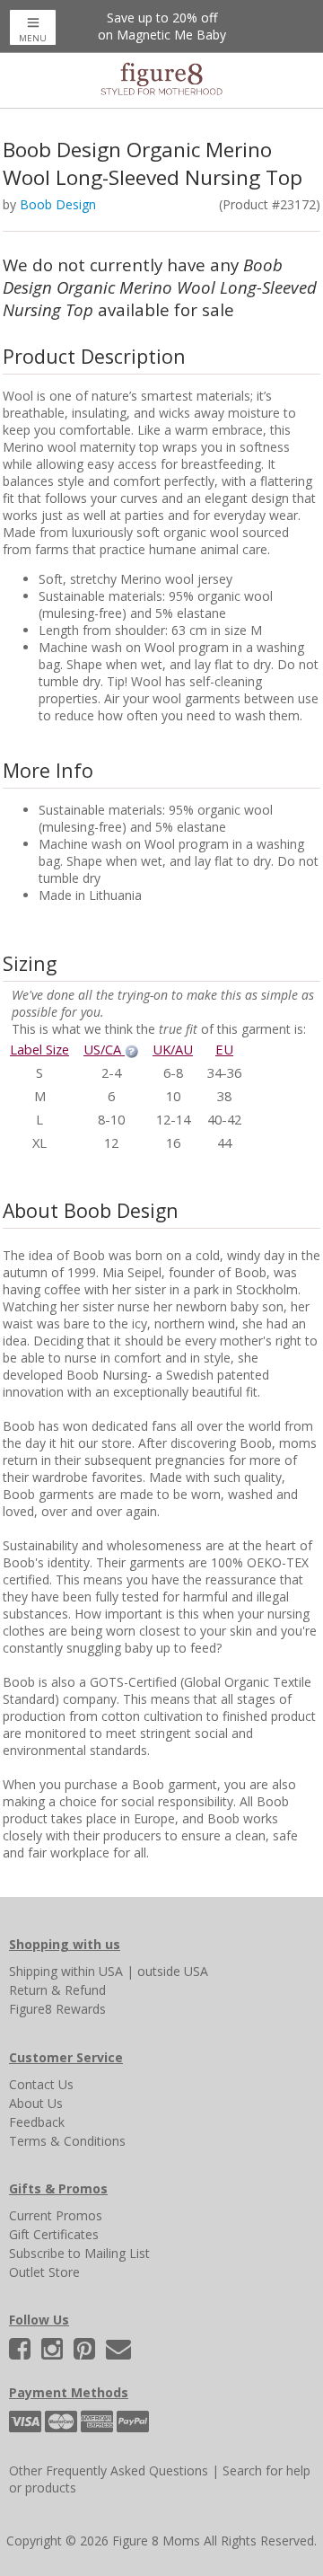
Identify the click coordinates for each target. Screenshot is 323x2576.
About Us (36, 2103)
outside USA (173, 1971)
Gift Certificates (54, 2234)
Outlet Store (44, 2272)
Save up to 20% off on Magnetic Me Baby (162, 26)
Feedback (37, 2122)
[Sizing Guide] (131, 1049)
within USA (92, 1971)
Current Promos (56, 2215)
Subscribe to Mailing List (79, 2253)
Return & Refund (57, 1990)
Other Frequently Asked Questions (109, 2470)
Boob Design (58, 204)
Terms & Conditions (67, 2141)
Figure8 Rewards (57, 2009)
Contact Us (41, 2084)
